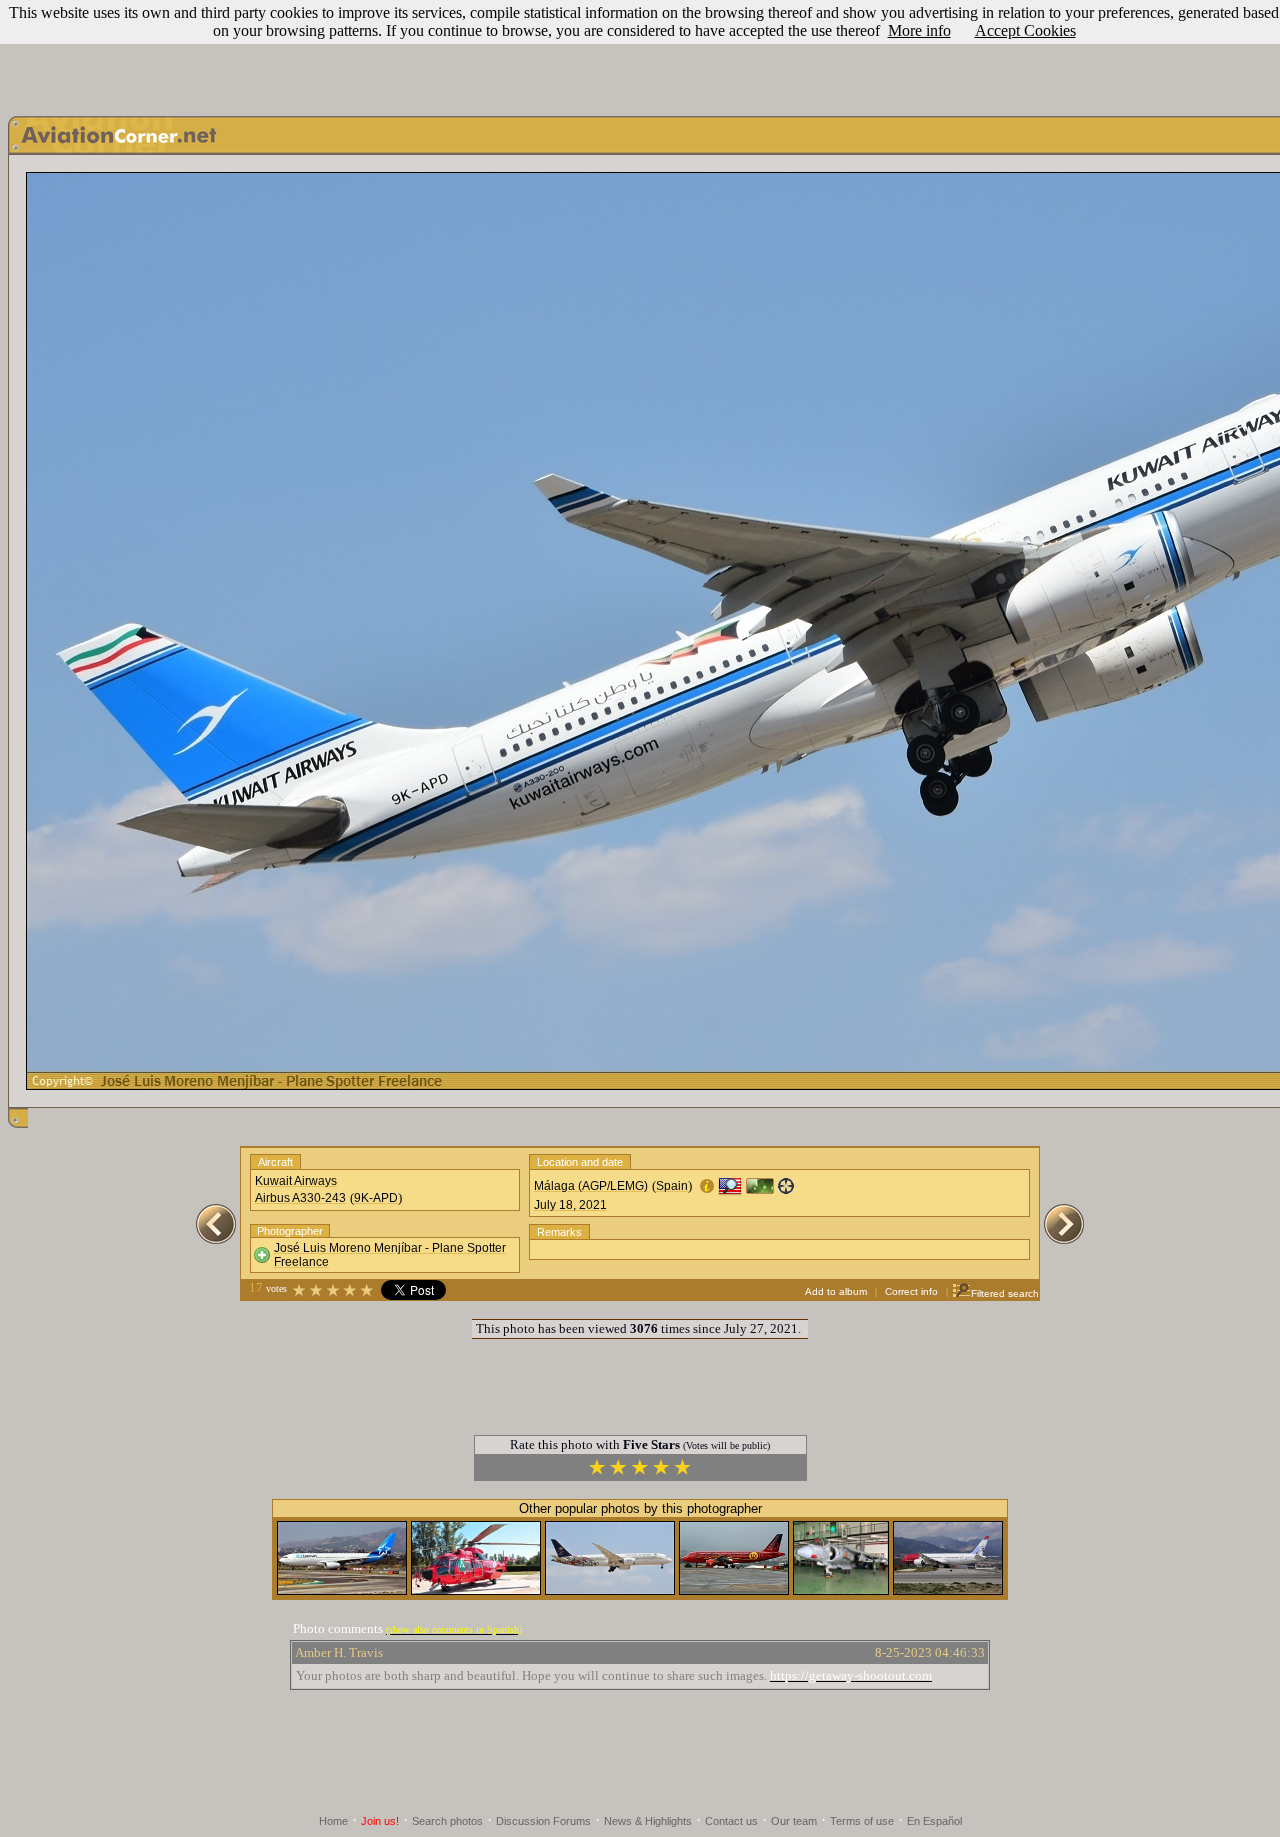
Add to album (836, 1291)
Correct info (911, 1291)
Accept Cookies (1025, 30)
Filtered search (1005, 1293)
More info (919, 30)
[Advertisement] (640, 53)
